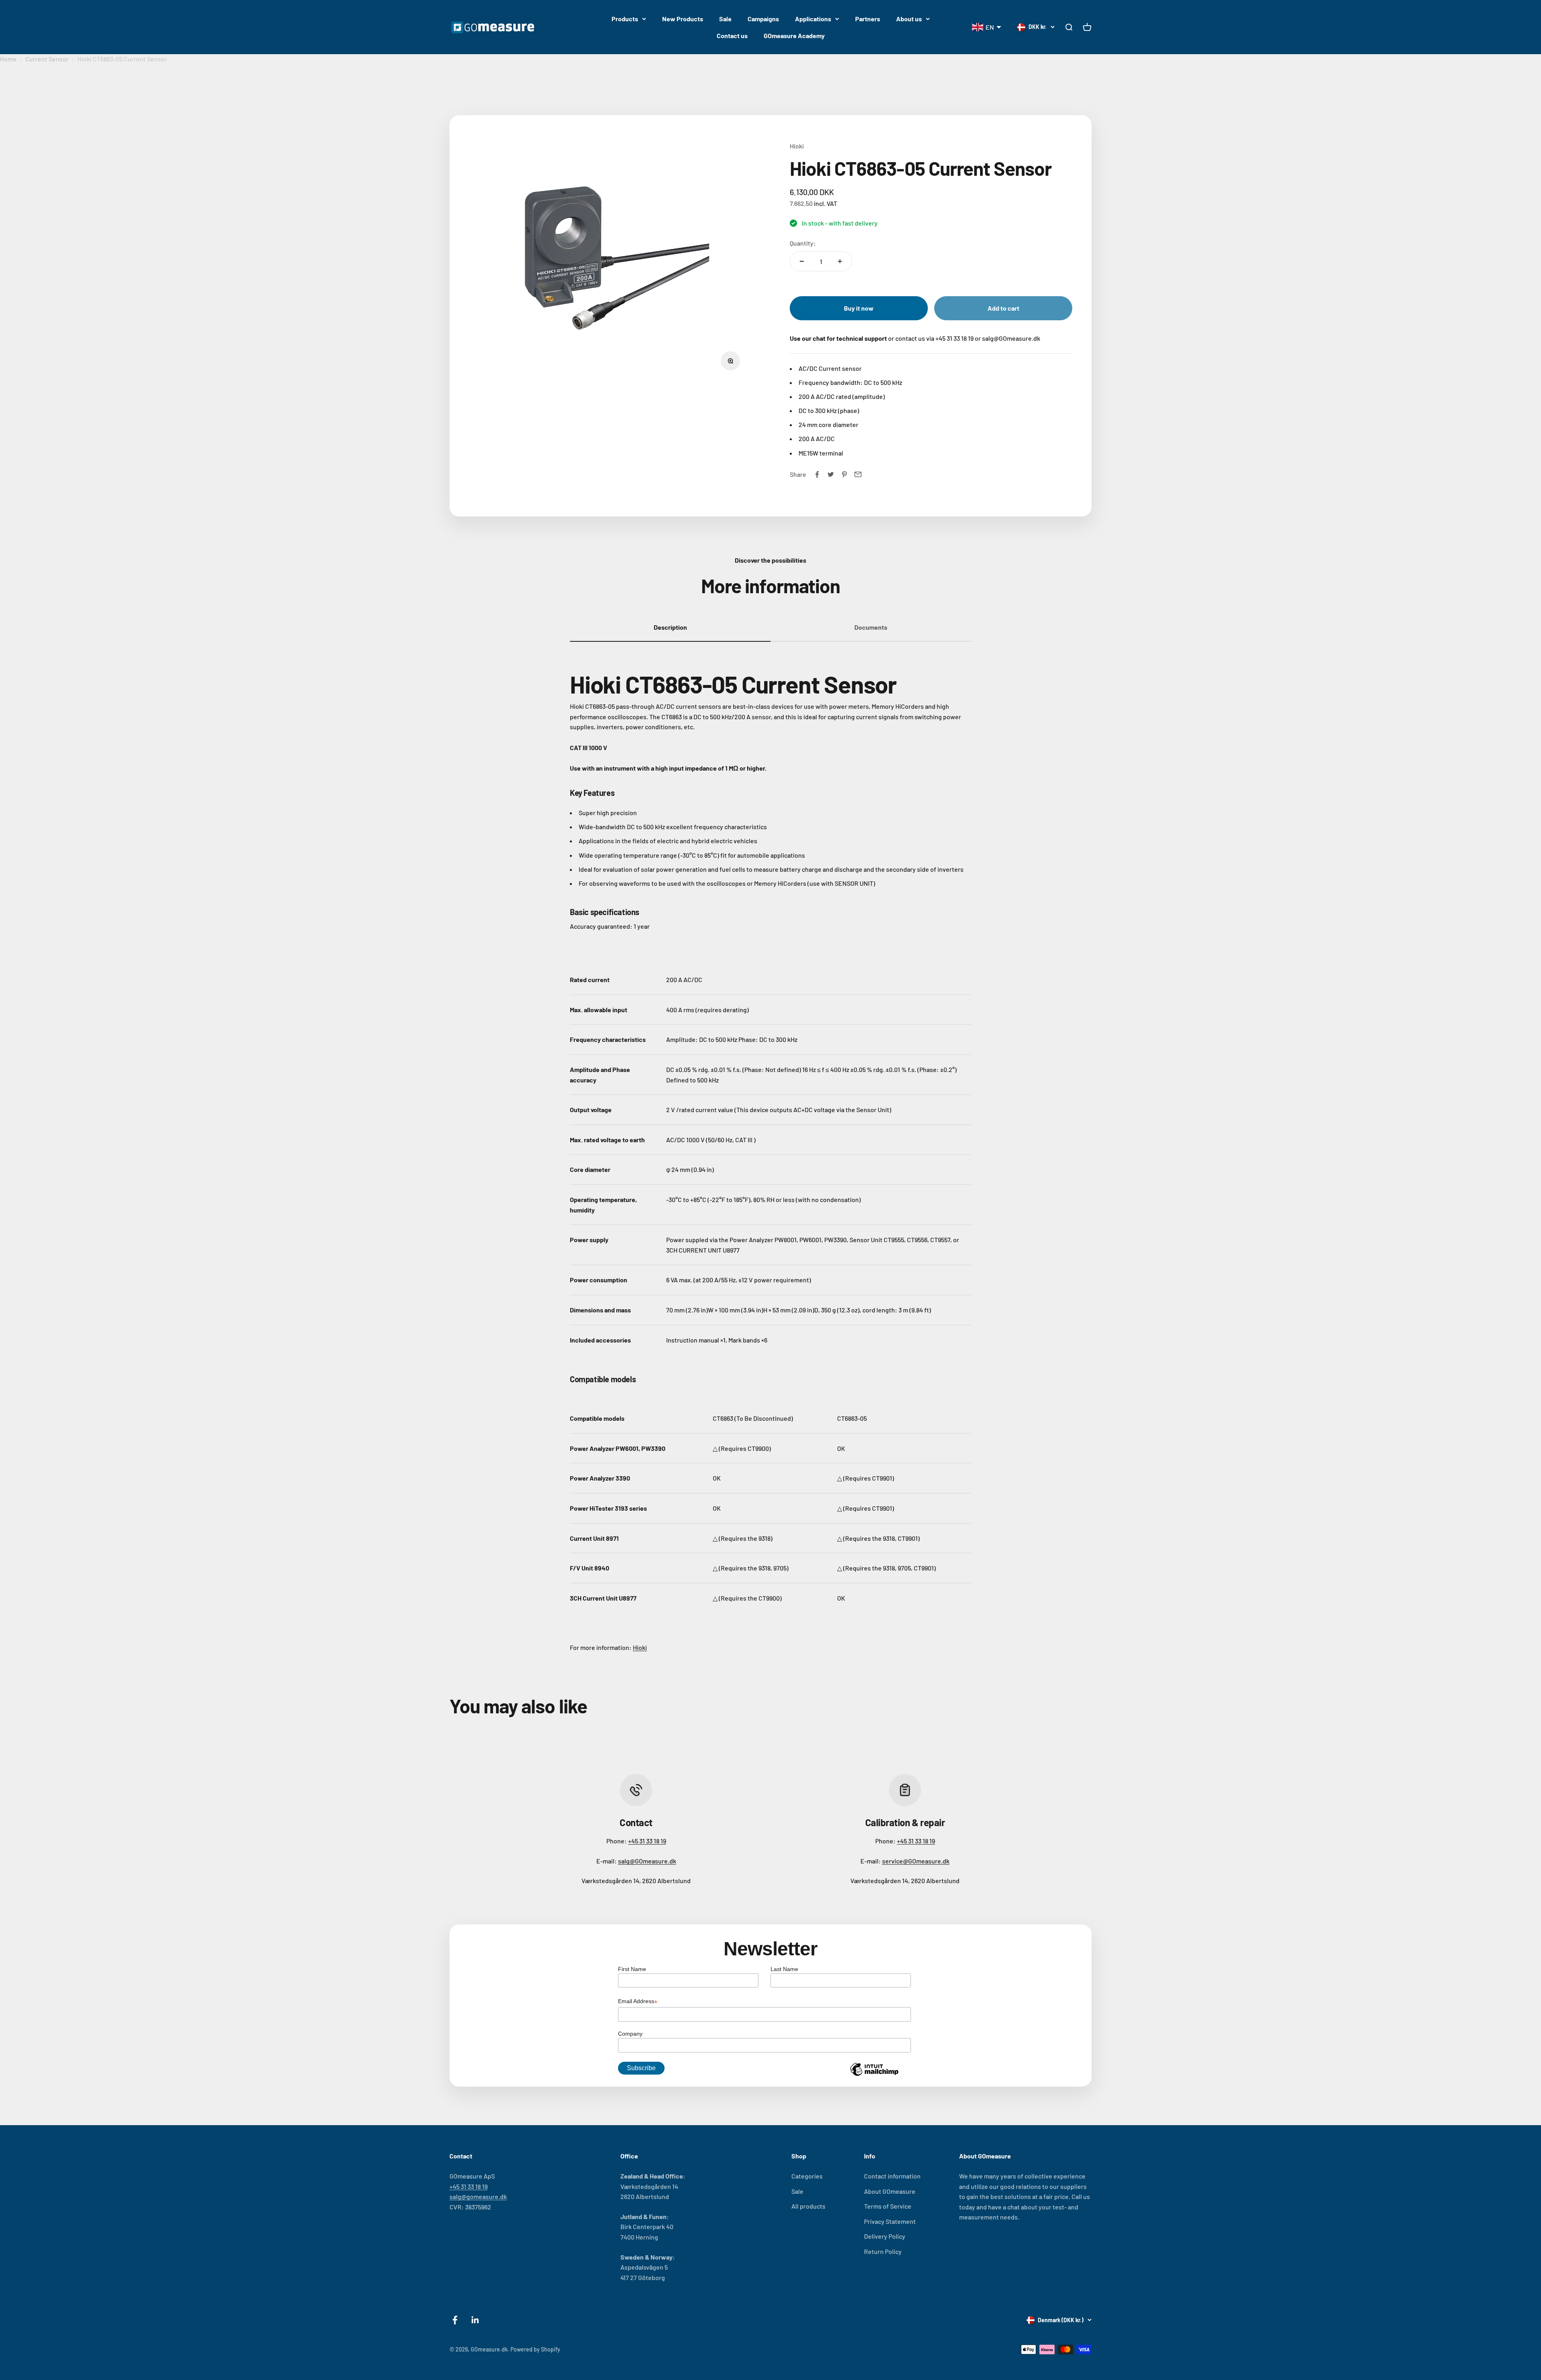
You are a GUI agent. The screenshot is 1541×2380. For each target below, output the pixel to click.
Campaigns (763, 19)
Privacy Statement (890, 2221)
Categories (807, 2176)
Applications (813, 19)
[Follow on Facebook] (455, 2320)
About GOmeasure (890, 2191)
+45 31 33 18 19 (647, 1841)
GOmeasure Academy (794, 36)
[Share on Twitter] (831, 474)
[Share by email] (858, 474)
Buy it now (859, 308)
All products (808, 2206)
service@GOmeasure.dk (916, 1861)
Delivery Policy (885, 2236)
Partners (868, 19)
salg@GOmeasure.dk (647, 1861)
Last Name (784, 1969)
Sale (725, 19)
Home (8, 59)
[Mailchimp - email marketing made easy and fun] (874, 2075)
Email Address (638, 2002)
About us (909, 19)
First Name (632, 1969)
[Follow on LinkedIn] (475, 2320)
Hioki (797, 146)
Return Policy (883, 2251)
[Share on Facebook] (817, 474)
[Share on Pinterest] (844, 474)
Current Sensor (47, 59)
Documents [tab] (871, 627)
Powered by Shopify (535, 2349)
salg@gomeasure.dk (478, 2196)
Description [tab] (670, 627)
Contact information (892, 2176)
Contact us (732, 36)
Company (630, 2034)
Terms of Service (888, 2206)
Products (625, 19)
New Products (683, 19)
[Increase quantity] (840, 261)
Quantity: (803, 243)
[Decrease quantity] (802, 261)
